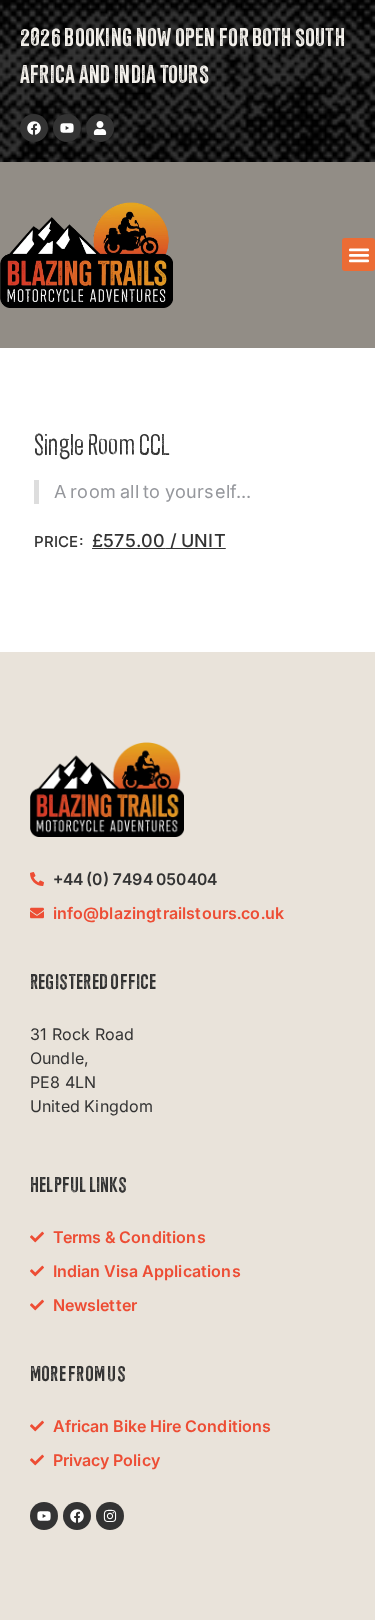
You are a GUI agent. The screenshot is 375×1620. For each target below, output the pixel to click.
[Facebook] (34, 128)
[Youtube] (67, 128)
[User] (100, 128)
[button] (358, 254)
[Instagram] (110, 1516)
